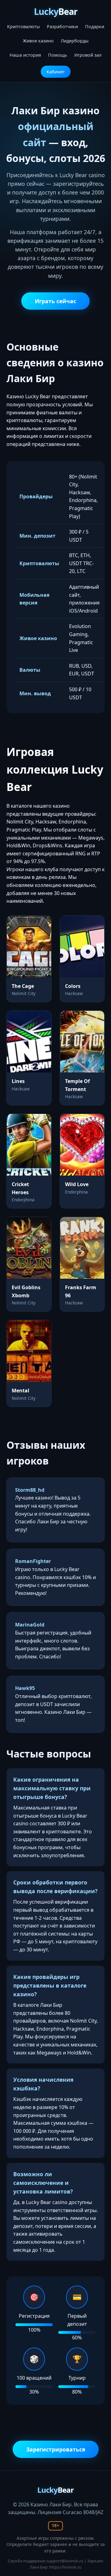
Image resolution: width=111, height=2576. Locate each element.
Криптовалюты (23, 26)
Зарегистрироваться (56, 2449)
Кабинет (56, 72)
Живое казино (38, 41)
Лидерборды (75, 41)
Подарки (95, 26)
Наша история (25, 55)
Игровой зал (88, 55)
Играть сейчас (55, 301)
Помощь (58, 55)
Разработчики (62, 26)
